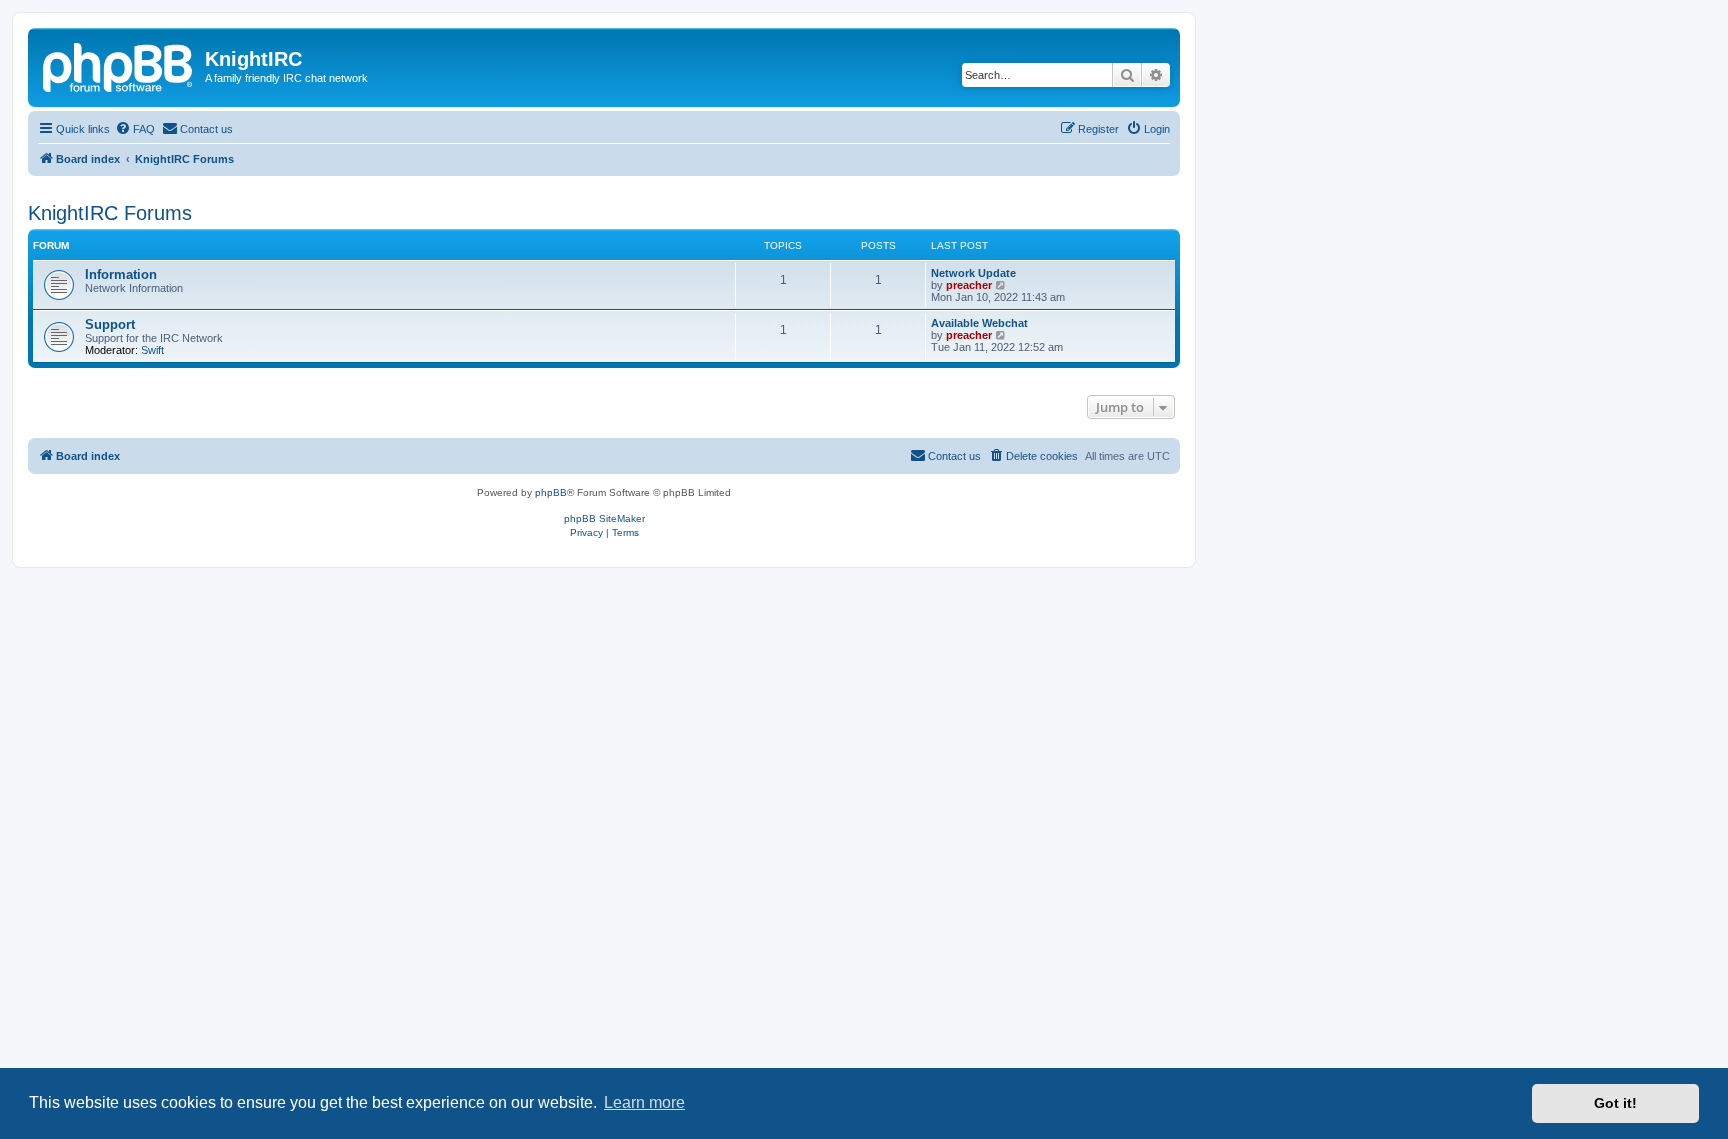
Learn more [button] (644, 1102)
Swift (152, 350)
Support (110, 324)
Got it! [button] (1615, 1103)
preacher (969, 285)
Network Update (973, 273)
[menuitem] (135, 129)
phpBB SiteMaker (604, 518)
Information (121, 274)
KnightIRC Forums (110, 213)
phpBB (551, 492)
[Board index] (119, 65)
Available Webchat (979, 323)
